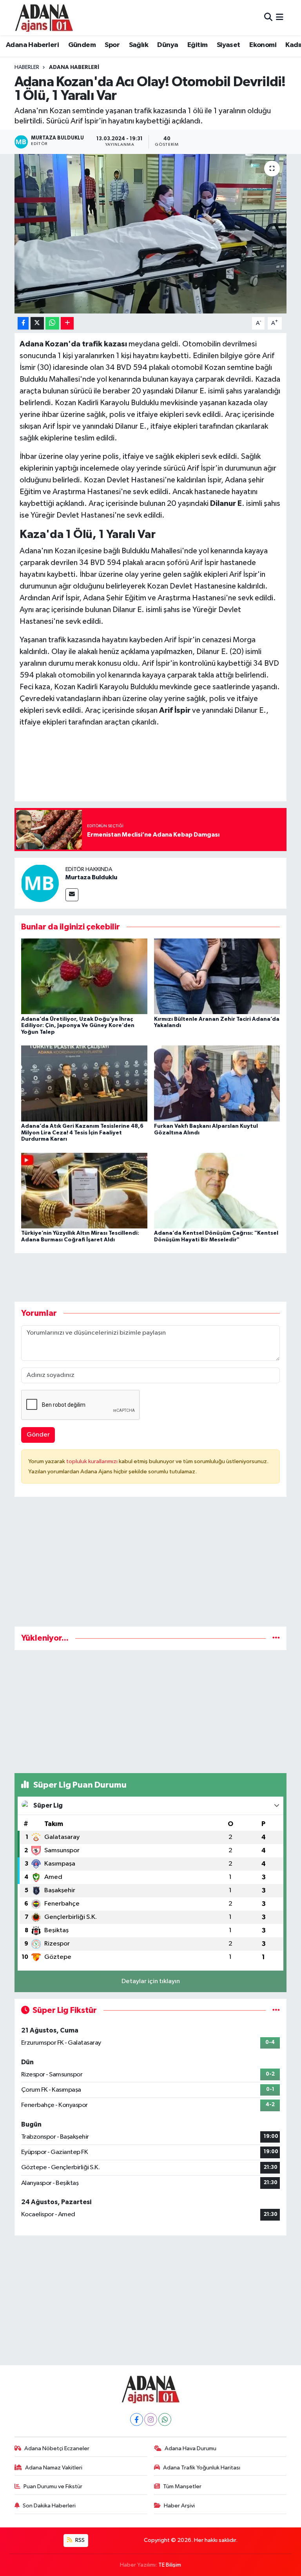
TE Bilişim (170, 2565)
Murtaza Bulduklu (91, 877)
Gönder (38, 1435)
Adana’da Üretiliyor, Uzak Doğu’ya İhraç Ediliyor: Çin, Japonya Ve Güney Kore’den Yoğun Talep (78, 1026)
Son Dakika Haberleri (49, 2506)
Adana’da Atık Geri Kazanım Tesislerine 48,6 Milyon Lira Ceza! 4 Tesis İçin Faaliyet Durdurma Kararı (82, 1133)
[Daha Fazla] (67, 323)
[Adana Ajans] (44, 18)
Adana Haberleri (32, 45)
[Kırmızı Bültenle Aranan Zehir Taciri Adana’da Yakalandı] (217, 976)
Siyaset (228, 45)
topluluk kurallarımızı (92, 1461)
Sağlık (139, 45)
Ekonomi (263, 45)
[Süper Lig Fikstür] (276, 2010)
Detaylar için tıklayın (151, 1981)
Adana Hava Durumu (190, 2448)
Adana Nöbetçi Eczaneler (57, 2448)
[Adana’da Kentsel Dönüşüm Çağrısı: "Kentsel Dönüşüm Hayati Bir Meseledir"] (217, 1190)
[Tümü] (276, 1638)
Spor (112, 45)
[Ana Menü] (280, 17)
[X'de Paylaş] (37, 323)
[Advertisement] (151, 1565)
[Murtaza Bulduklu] (40, 883)
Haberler (27, 67)
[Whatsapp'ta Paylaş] (52, 323)
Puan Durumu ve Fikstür (53, 2486)
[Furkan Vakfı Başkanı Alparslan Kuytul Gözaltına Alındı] (217, 1083)
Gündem (82, 45)
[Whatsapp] (165, 2419)
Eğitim (197, 45)
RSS (79, 2540)
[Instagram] (151, 2419)
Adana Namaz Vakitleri (54, 2468)
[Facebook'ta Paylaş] (23, 323)
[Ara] (268, 17)
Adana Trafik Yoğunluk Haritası (202, 2468)
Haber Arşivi (179, 2506)
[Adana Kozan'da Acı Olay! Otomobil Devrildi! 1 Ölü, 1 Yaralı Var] (151, 234)
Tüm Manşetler (182, 2486)
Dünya (168, 45)
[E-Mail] (72, 895)
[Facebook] (137, 2419)
